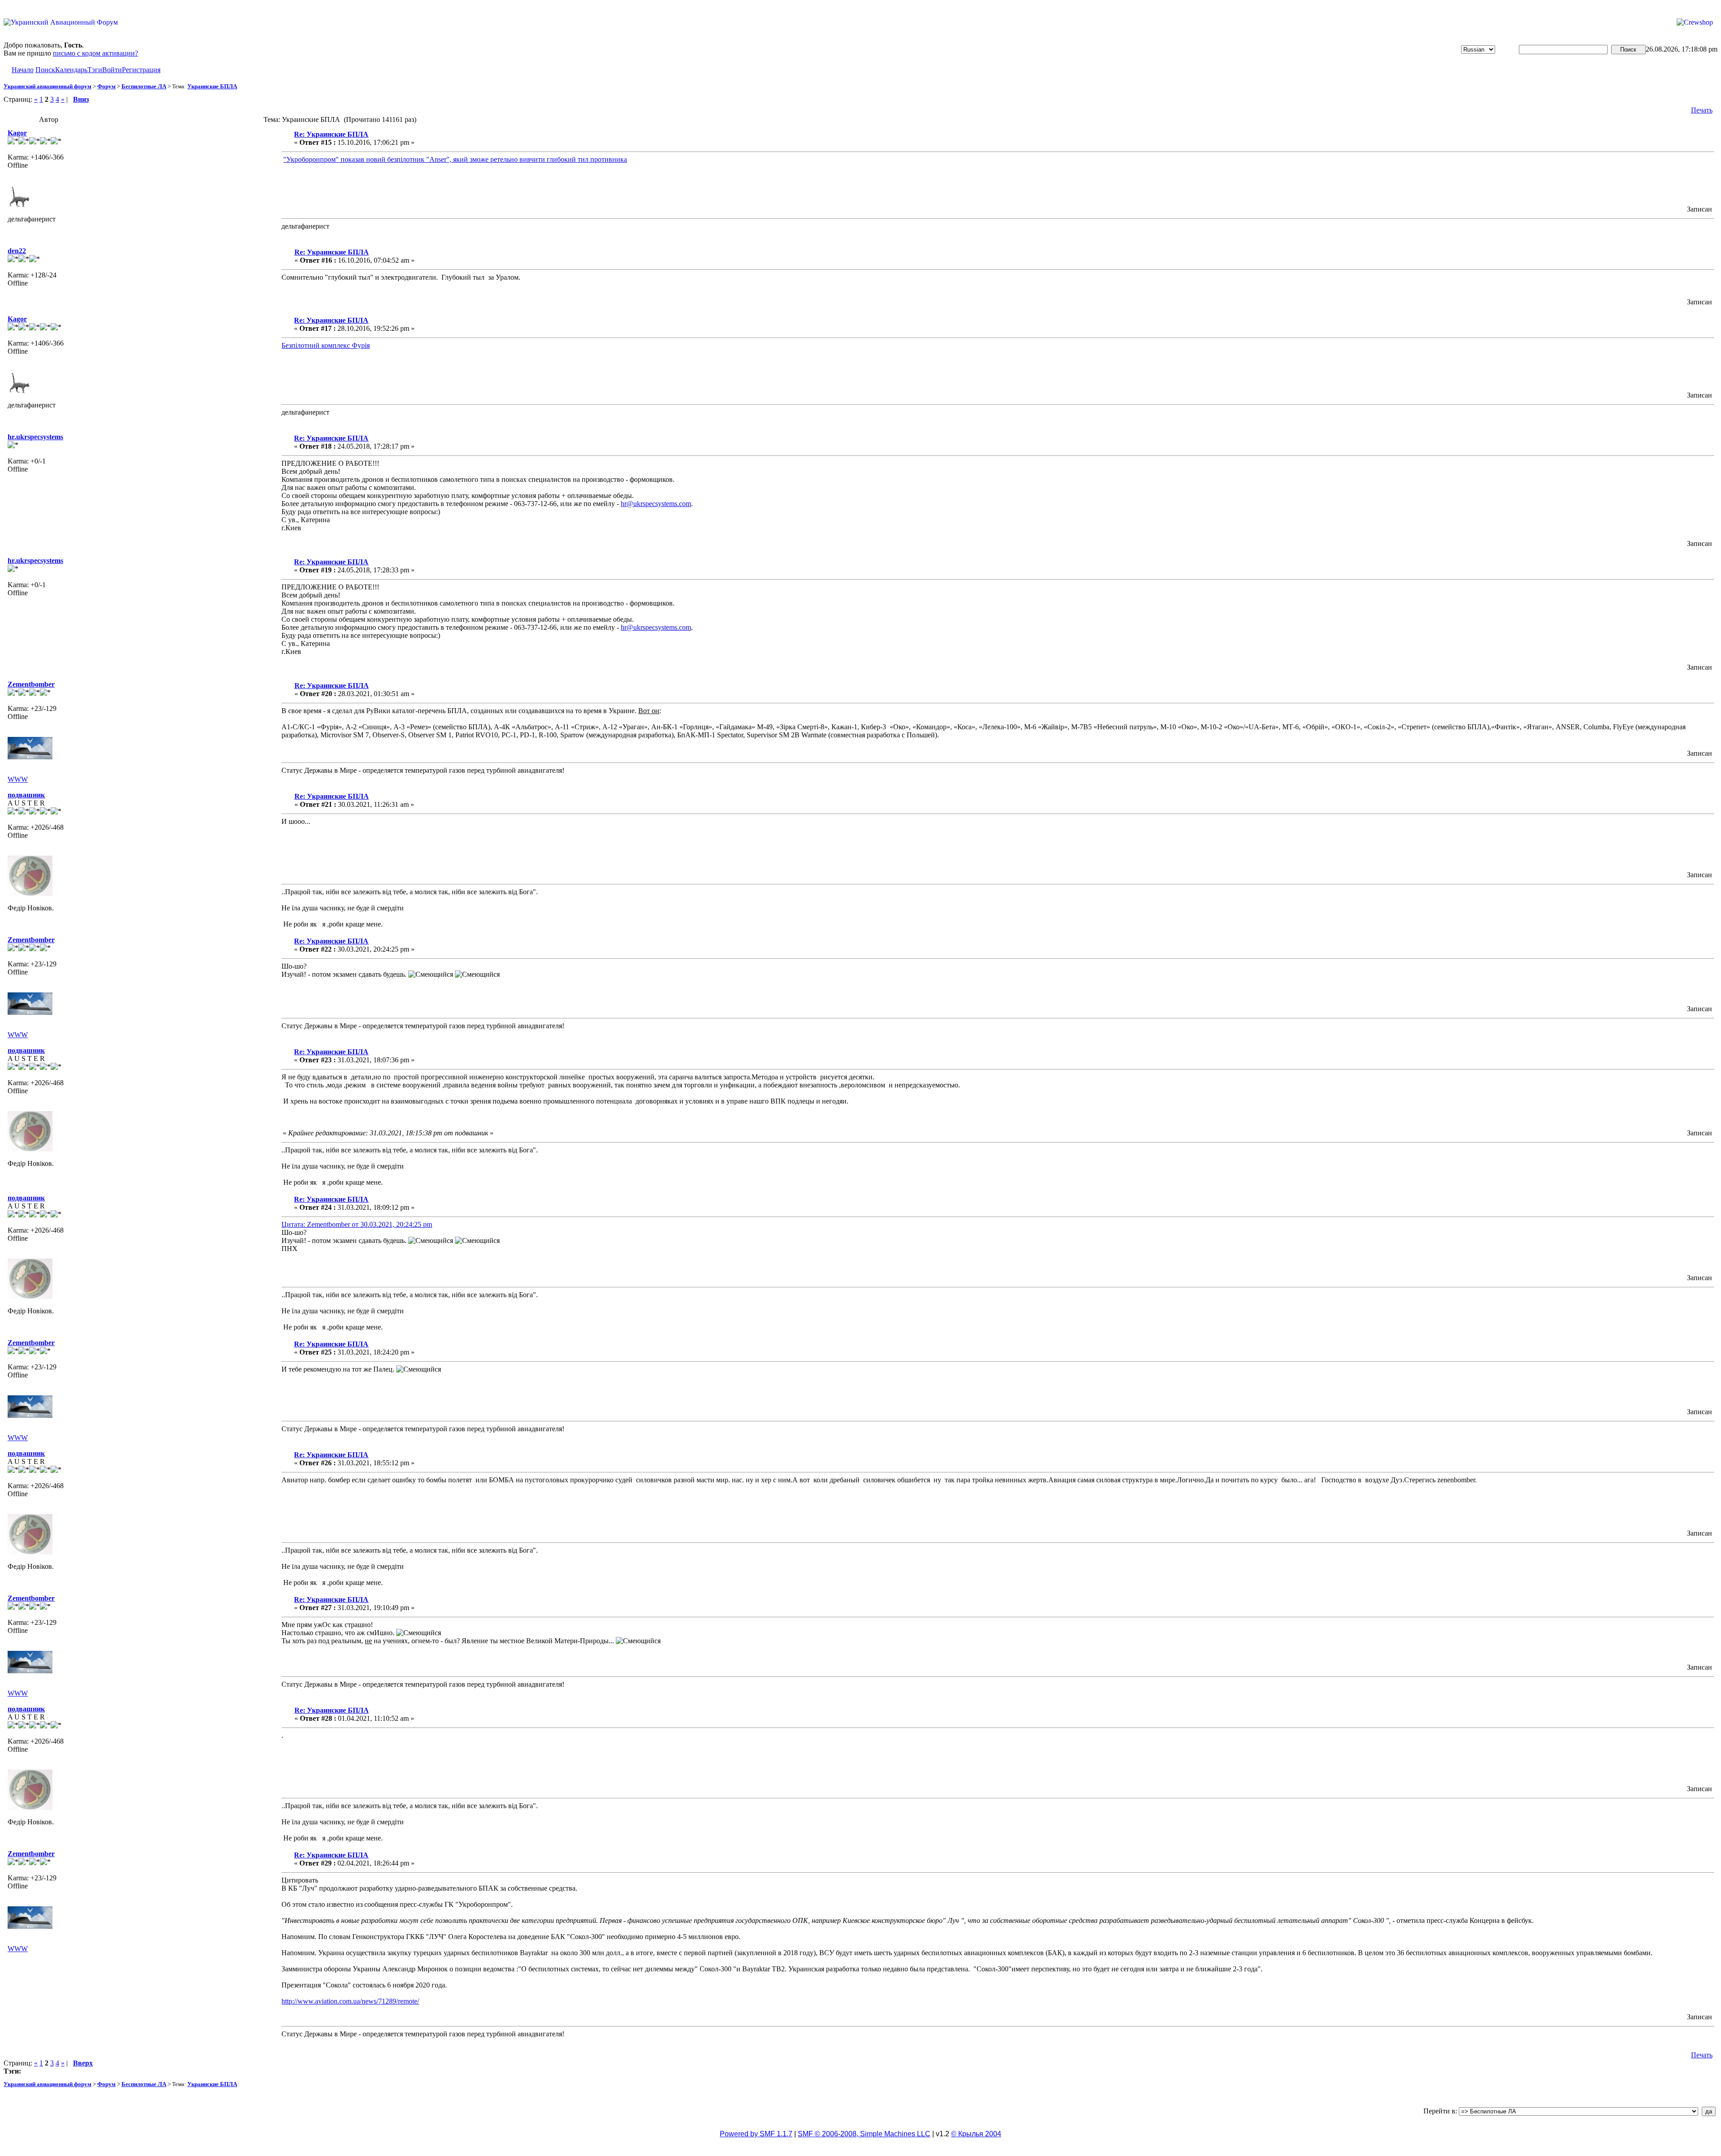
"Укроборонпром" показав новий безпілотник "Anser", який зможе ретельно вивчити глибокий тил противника (455, 159)
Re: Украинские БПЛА (331, 134)
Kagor (17, 133)
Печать (1702, 110)
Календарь (71, 70)
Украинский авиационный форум (48, 86)
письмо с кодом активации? (95, 53)
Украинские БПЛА (212, 86)
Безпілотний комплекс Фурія (326, 345)
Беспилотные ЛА (144, 86)
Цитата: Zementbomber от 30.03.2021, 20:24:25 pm (357, 1224)
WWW (18, 779)
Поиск (45, 70)
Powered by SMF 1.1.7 (756, 2134)
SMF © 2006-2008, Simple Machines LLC (864, 2134)
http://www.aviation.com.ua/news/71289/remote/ (350, 2001)
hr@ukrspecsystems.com (656, 504)
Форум (106, 86)
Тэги (95, 70)
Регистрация (141, 70)
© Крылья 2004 (976, 2134)
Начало (23, 70)
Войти (112, 70)
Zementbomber (31, 684)
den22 (17, 251)
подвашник (26, 795)
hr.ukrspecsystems (35, 437)
